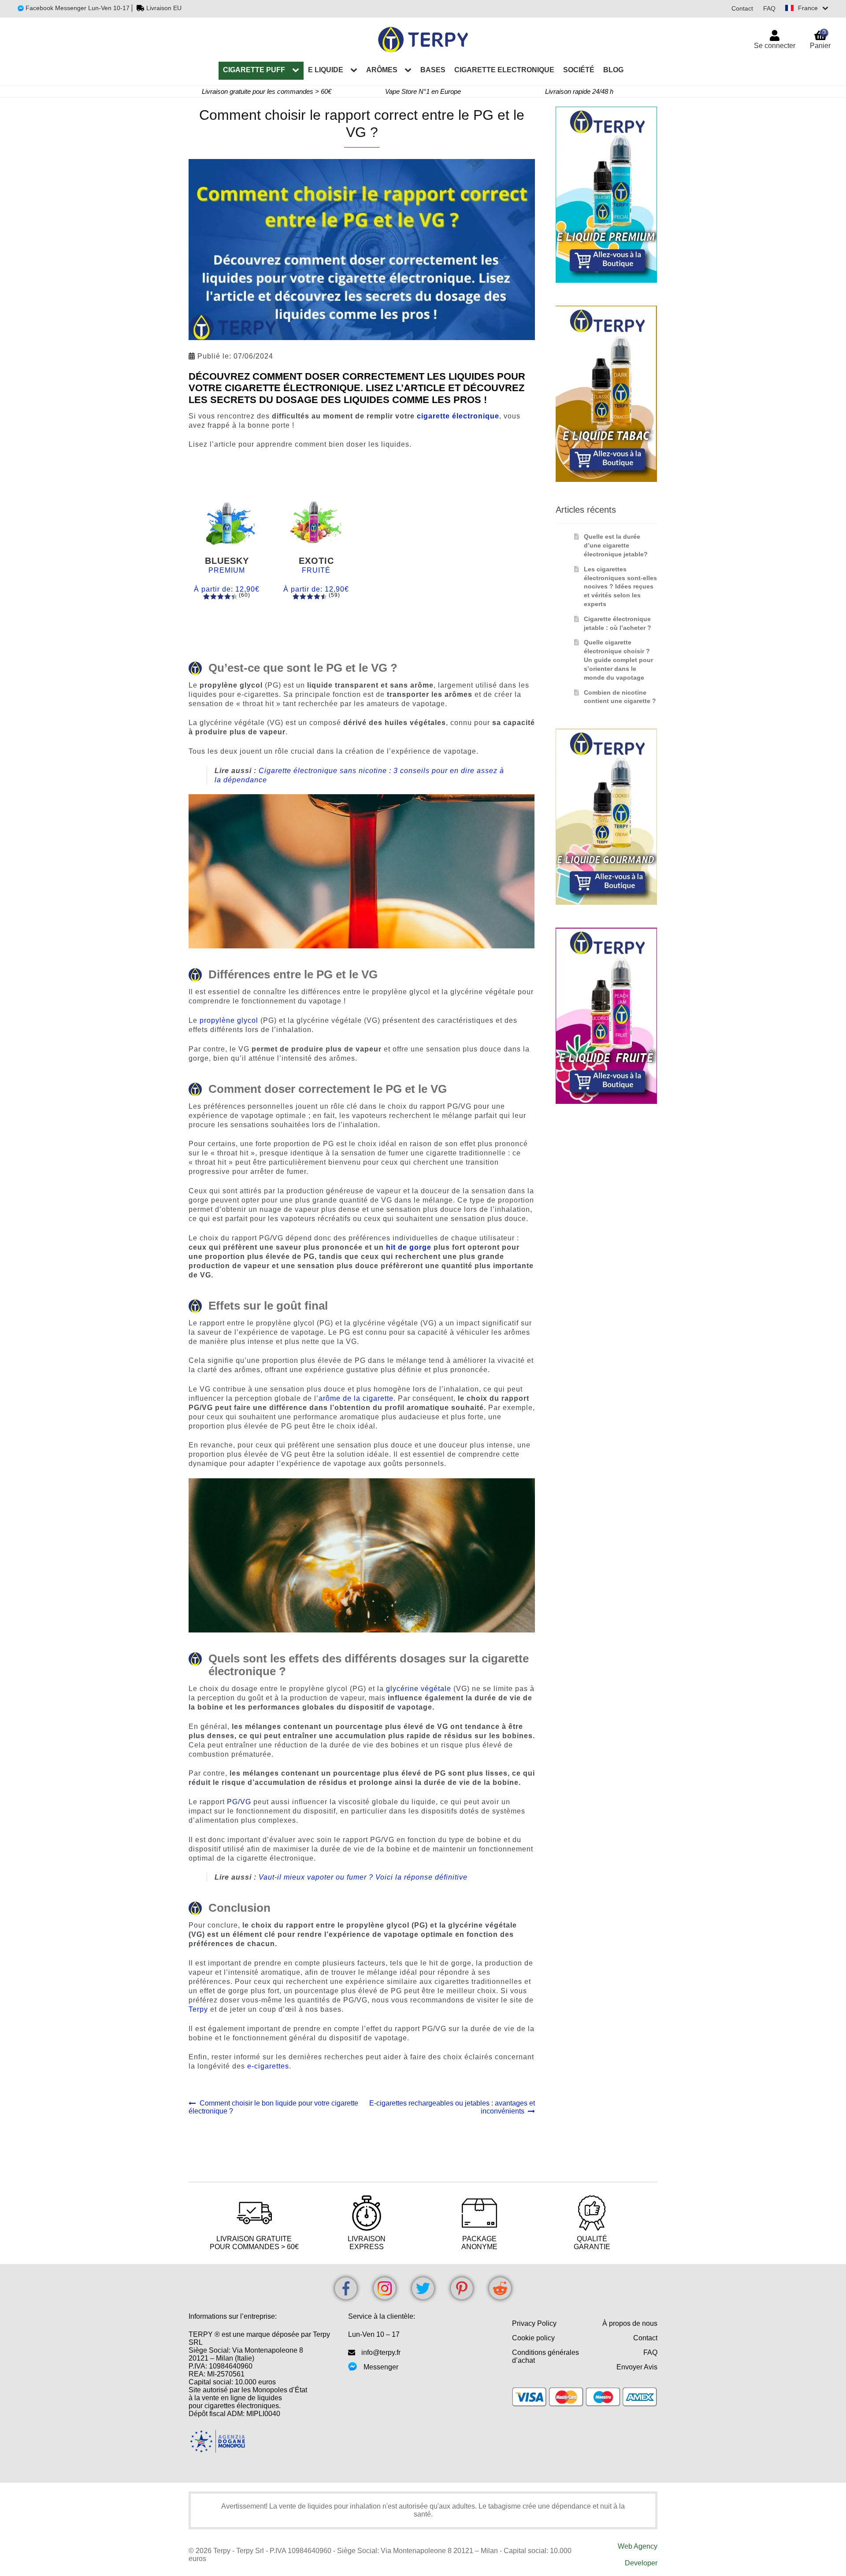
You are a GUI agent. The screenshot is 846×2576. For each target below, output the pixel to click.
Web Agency (638, 2546)
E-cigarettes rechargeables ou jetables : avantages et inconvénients (452, 2107)
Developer (641, 2563)
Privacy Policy (534, 2323)
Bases (433, 70)
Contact (742, 8)
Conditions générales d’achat (545, 2356)
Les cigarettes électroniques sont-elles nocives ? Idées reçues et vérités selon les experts (620, 587)
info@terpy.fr (381, 2352)
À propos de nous (630, 2323)
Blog (613, 70)
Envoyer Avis (637, 2367)
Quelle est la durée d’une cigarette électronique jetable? (616, 545)
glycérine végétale (419, 1689)
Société (579, 70)
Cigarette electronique (504, 70)
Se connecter (775, 46)
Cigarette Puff (254, 70)
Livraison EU (164, 8)
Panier (820, 39)
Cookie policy (533, 2338)
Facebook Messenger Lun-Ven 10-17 (77, 8)
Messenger (381, 2367)
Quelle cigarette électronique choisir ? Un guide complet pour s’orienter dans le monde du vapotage (618, 660)
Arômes (382, 70)
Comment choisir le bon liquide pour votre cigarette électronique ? (273, 2107)
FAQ (769, 8)
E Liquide (326, 70)
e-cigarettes (268, 2066)
